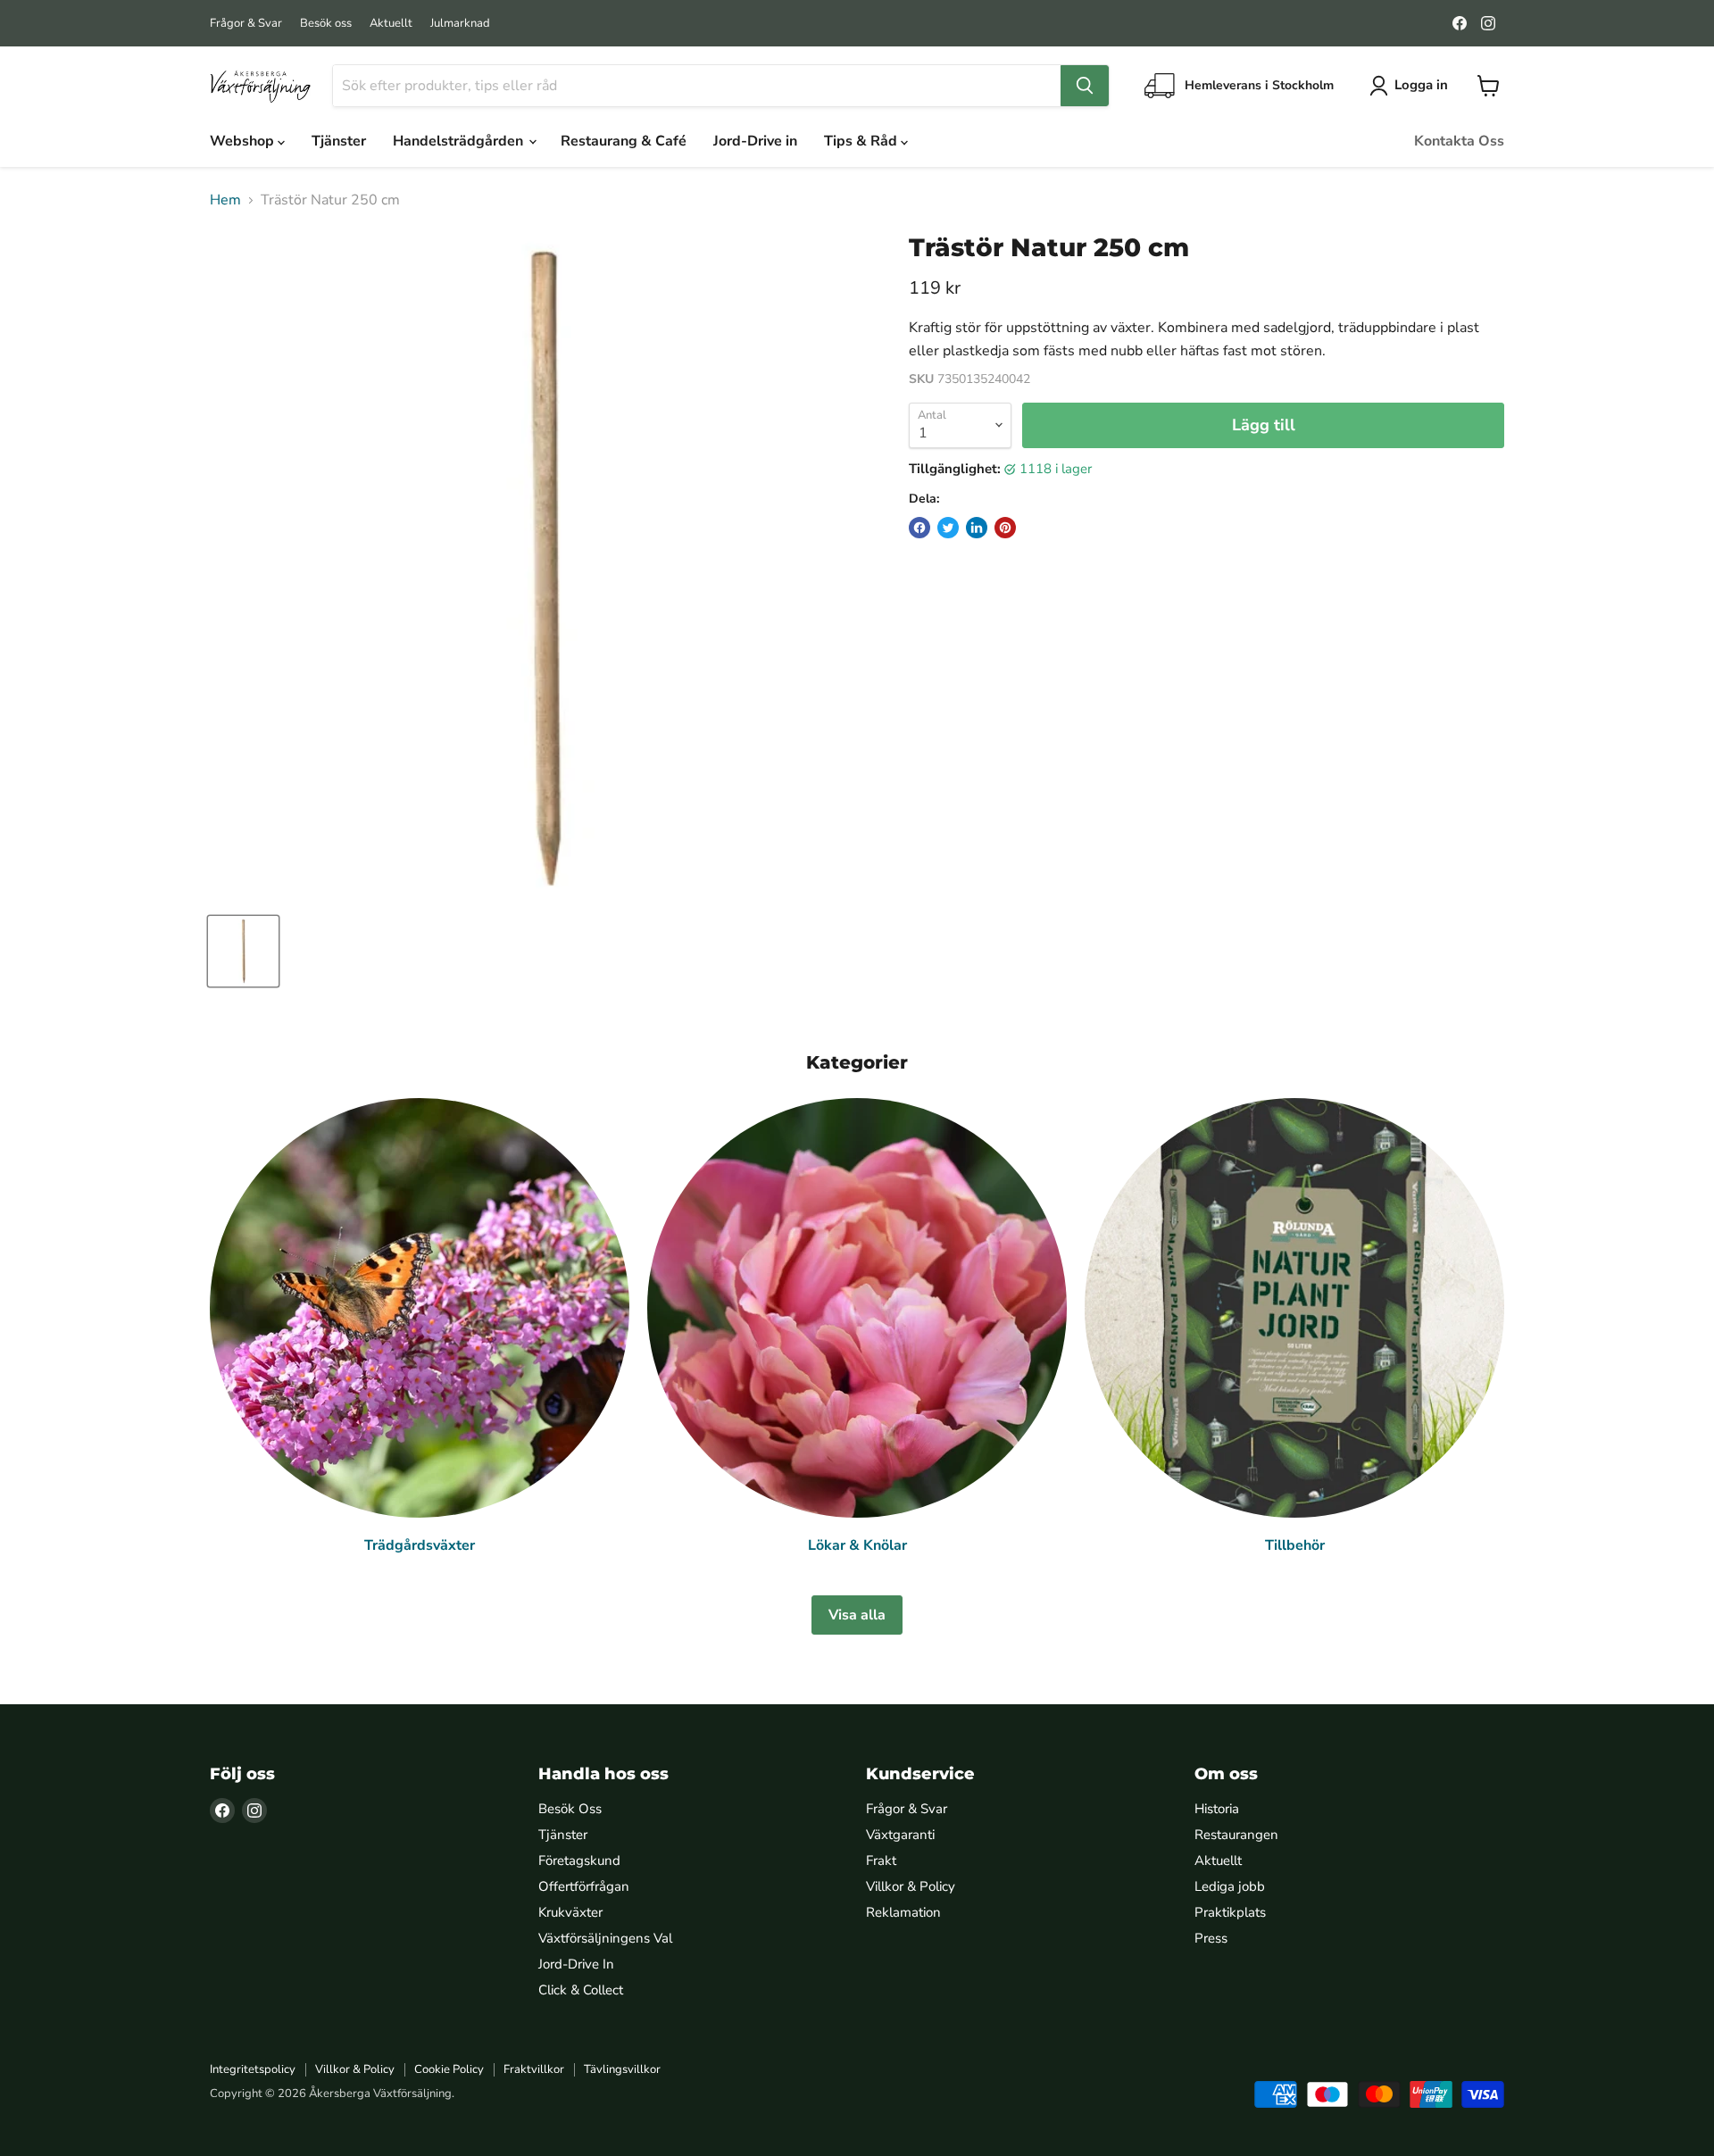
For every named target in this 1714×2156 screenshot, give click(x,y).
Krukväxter (570, 1912)
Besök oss (326, 24)
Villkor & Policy (911, 1886)
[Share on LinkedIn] (977, 528)
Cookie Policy (449, 2069)
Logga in (1421, 85)
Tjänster (339, 141)
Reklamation (903, 1912)
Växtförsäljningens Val (605, 1938)
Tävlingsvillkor (622, 2069)
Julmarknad (460, 24)
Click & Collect (581, 1990)
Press (1211, 1938)
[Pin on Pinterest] (1005, 528)
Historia (1217, 1809)
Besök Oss (570, 1809)
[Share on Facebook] (919, 528)
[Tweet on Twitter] (948, 528)
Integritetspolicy (253, 2069)
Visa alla (857, 1615)
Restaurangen (1236, 1835)
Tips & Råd (862, 141)
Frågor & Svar (246, 24)
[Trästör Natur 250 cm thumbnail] (243, 951)
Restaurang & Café (624, 141)
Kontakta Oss (1459, 141)
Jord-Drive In (576, 1964)
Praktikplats (1230, 1912)
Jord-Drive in (755, 141)
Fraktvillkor (534, 2069)
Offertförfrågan (584, 1886)
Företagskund (579, 1860)
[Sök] (1085, 86)
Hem (225, 200)
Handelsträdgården (460, 141)
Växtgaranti (900, 1835)
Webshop (244, 141)
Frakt (881, 1860)
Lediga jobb (1230, 1886)
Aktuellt (391, 24)
